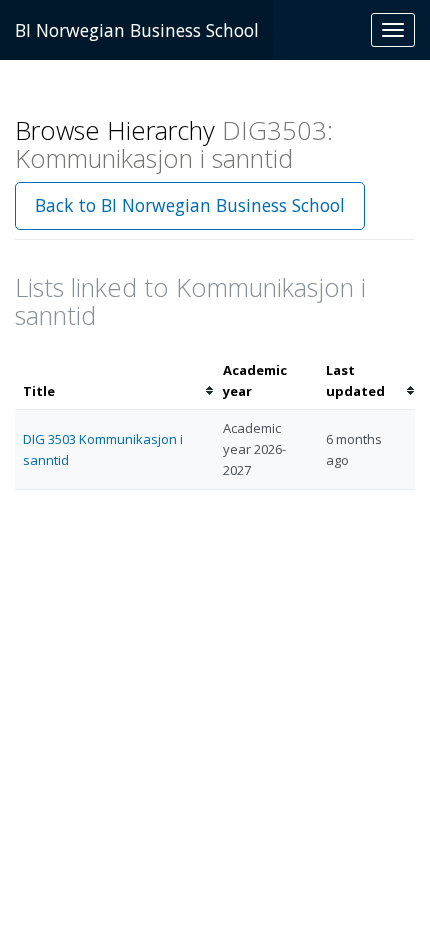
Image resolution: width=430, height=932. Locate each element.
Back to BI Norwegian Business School (190, 205)
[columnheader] (115, 381)
